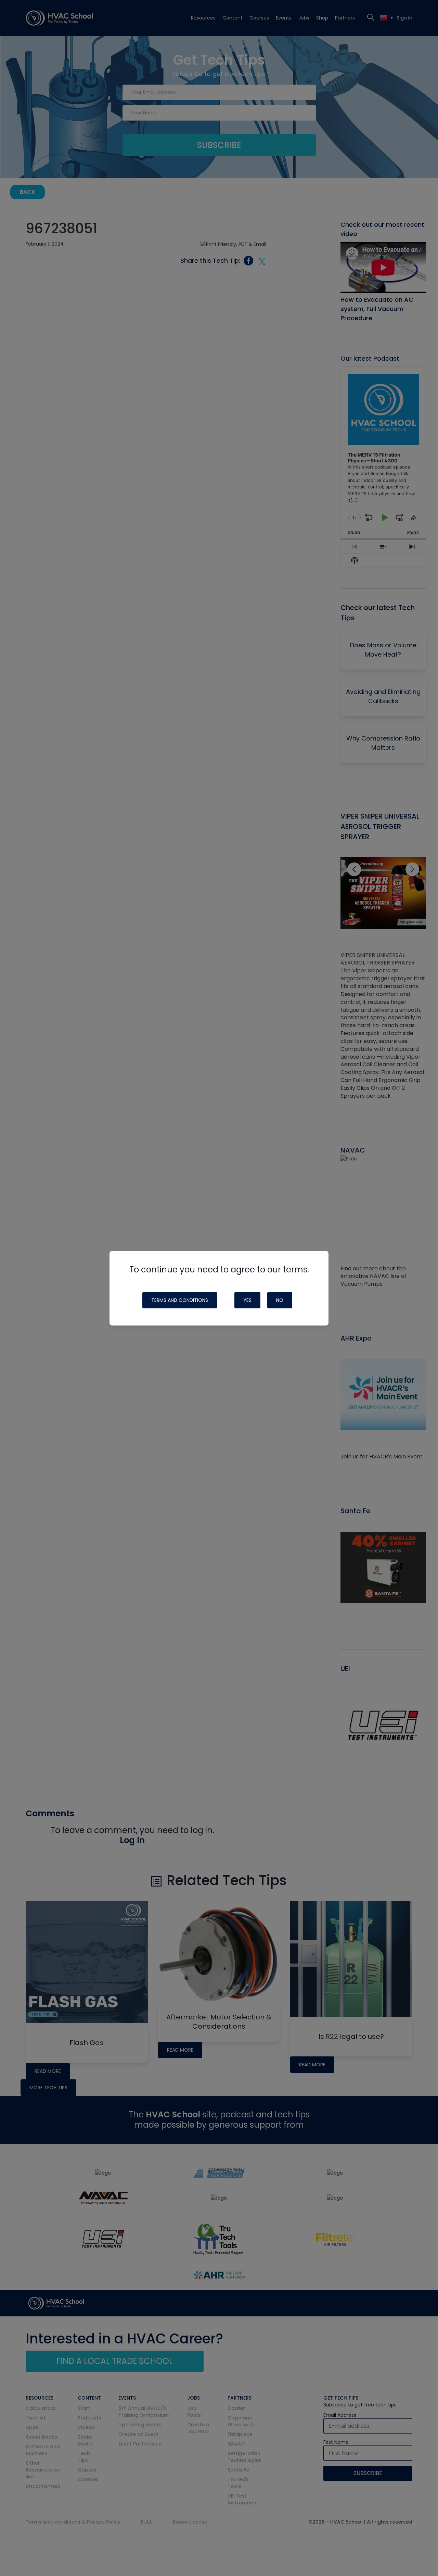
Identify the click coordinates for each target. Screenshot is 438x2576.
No (280, 1300)
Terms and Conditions (180, 1300)
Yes (247, 1300)
